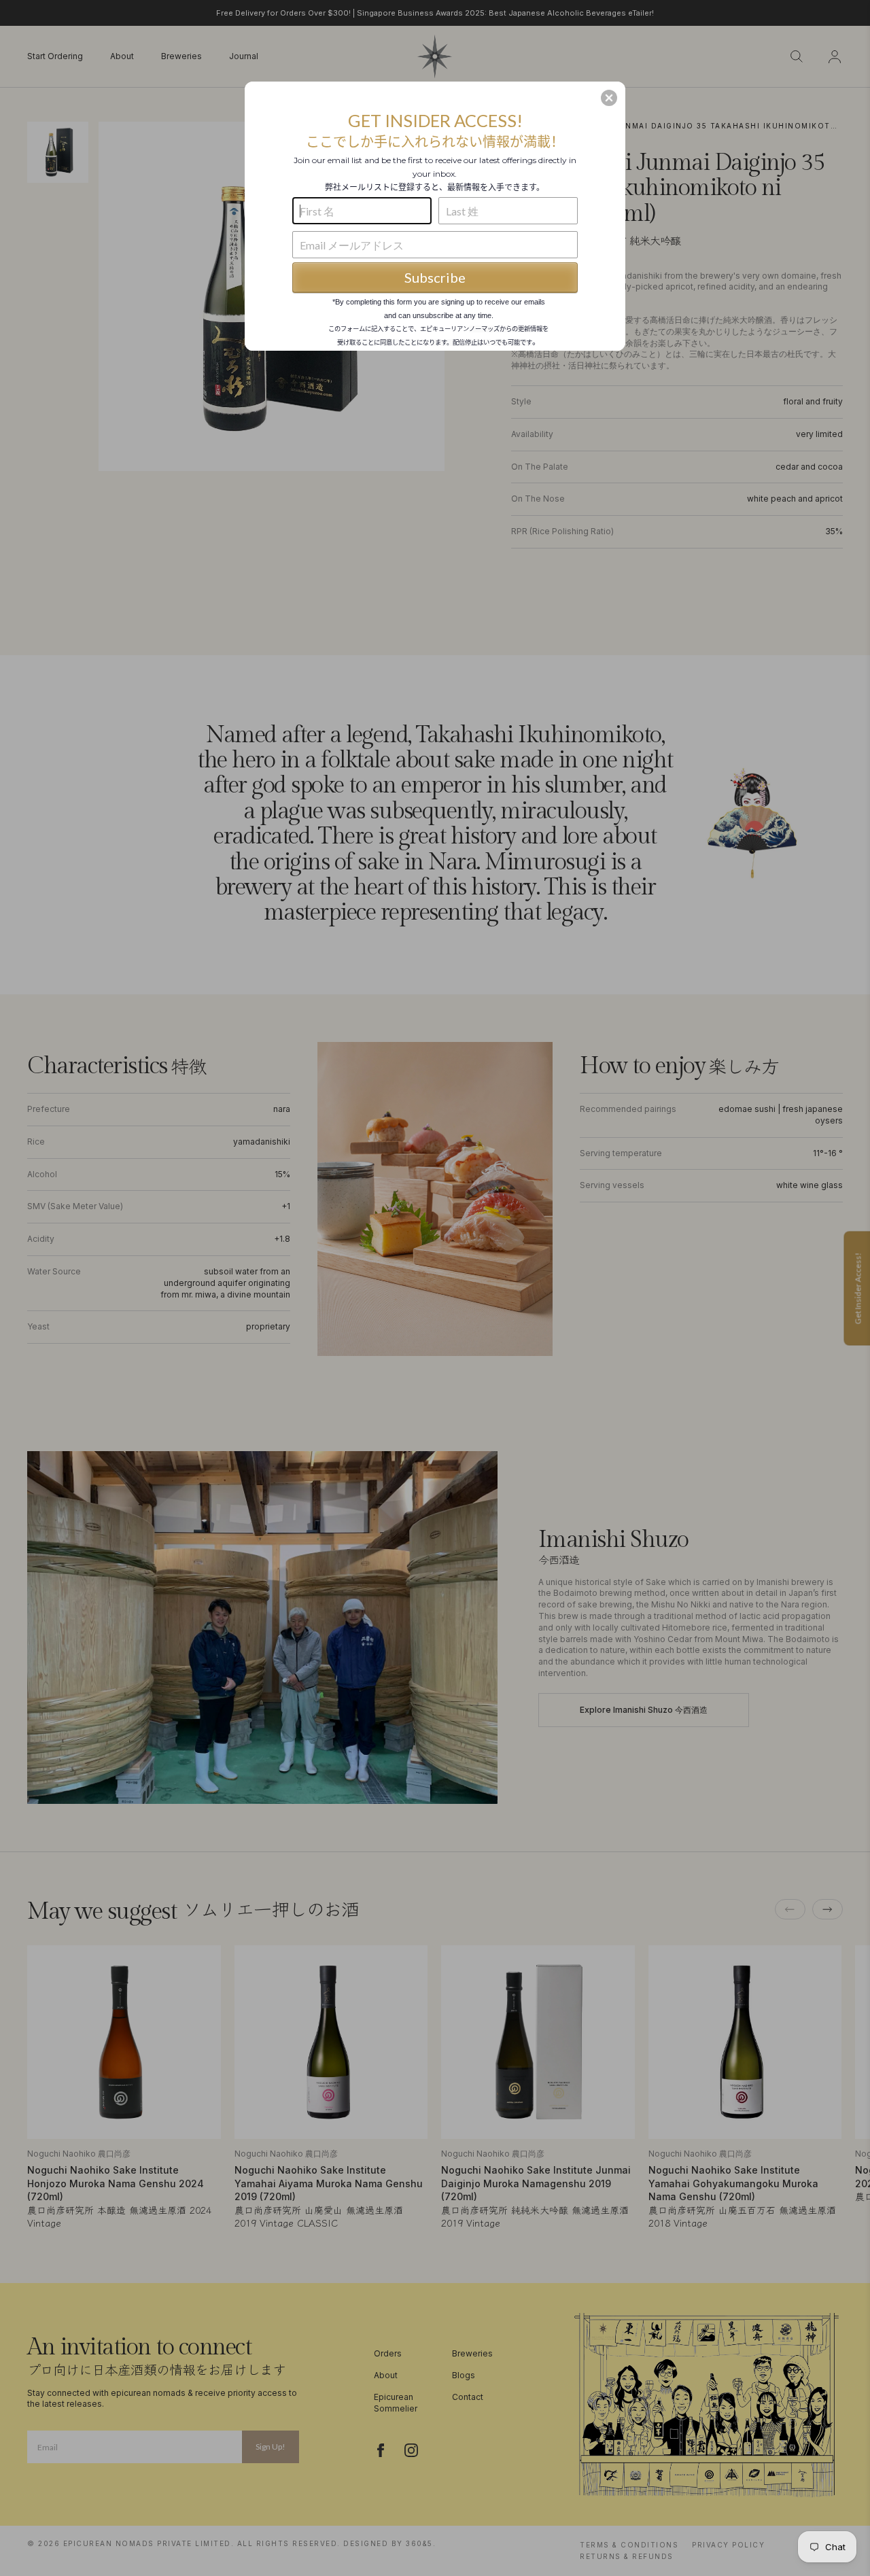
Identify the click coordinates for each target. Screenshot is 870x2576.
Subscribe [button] (435, 277)
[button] (609, 98)
